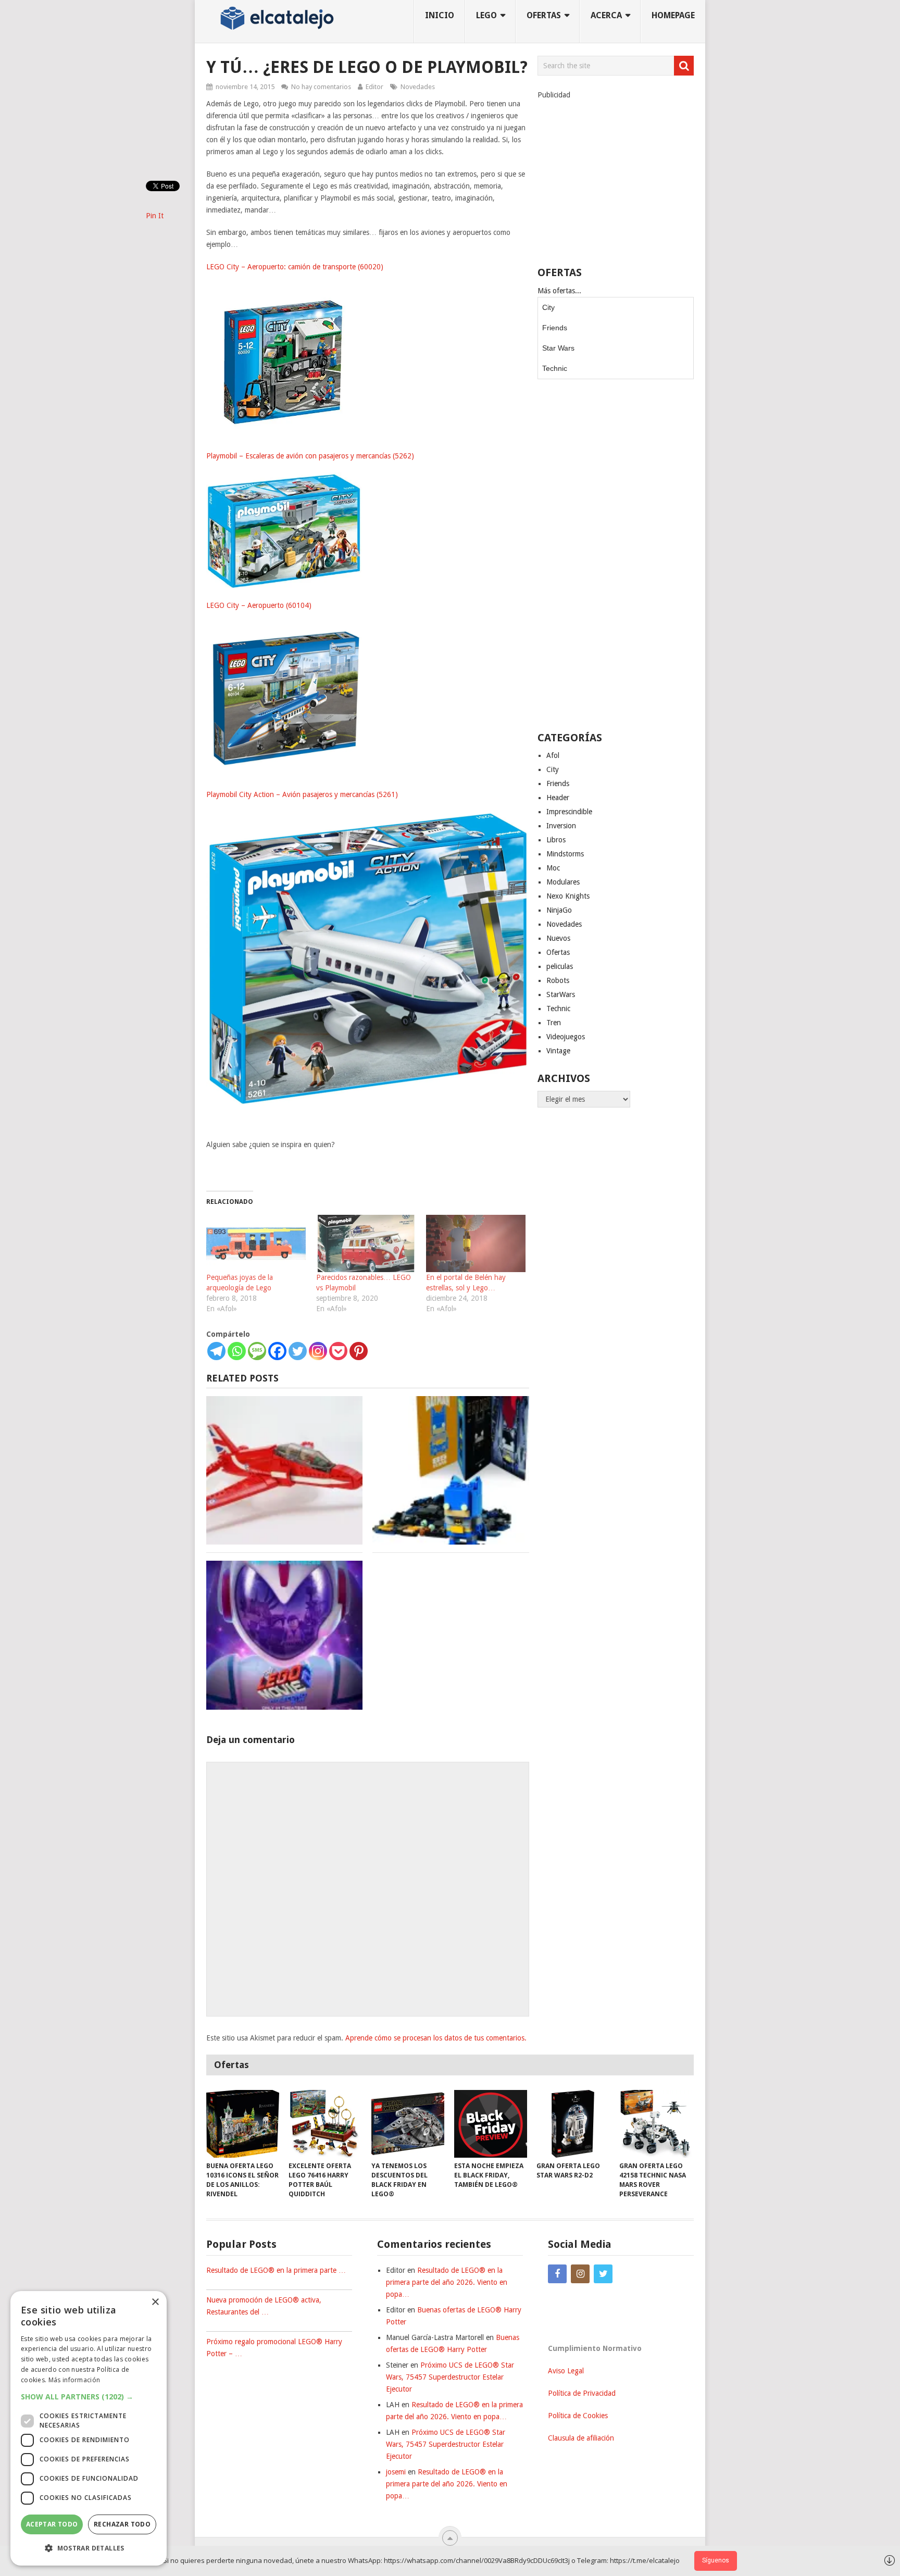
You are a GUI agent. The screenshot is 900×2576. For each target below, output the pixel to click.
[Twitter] (298, 1351)
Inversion (561, 826)
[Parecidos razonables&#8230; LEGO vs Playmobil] (366, 1243)
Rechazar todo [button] (122, 2524)
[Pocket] (338, 1351)
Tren (554, 1023)
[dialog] (89, 2428)
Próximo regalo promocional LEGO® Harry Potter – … (274, 2348)
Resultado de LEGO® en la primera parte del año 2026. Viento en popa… (447, 2282)
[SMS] (257, 1351)
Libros (556, 840)
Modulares (563, 882)
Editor (374, 87)
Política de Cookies (578, 2416)
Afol (553, 755)
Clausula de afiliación (581, 2438)
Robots (558, 980)
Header (558, 798)
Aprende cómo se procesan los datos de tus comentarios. (436, 2038)
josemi (396, 2472)
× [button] (155, 2302)
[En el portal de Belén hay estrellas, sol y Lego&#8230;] (476, 1243)
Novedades (418, 87)
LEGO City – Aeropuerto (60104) (259, 605)
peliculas (560, 966)
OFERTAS (544, 15)
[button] (89, 2397)
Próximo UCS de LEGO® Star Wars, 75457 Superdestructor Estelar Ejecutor (450, 2377)
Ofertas (558, 952)
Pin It (155, 216)
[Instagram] (318, 1351)
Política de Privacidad (582, 2393)
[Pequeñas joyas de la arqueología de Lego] (256, 1243)
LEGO (486, 15)
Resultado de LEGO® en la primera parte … (276, 2270)
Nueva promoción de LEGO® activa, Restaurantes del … (264, 2306)
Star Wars (558, 348)
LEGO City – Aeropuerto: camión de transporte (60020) (295, 267)
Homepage (673, 15)
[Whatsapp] (237, 1351)
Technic (555, 368)
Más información (74, 2380)
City (548, 307)
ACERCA (606, 15)
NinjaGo (559, 910)
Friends (555, 328)
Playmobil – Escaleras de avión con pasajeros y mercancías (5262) (310, 456)
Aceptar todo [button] (52, 2524)
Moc (553, 868)
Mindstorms (565, 854)
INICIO (440, 15)
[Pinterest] (359, 1351)
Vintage (558, 1051)
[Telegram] (216, 1351)
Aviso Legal (566, 2371)
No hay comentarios (321, 87)
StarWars (561, 994)
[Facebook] (277, 1351)
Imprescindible (569, 812)
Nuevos (558, 938)
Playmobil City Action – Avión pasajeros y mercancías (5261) (302, 794)
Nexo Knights (568, 896)
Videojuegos (566, 1037)
